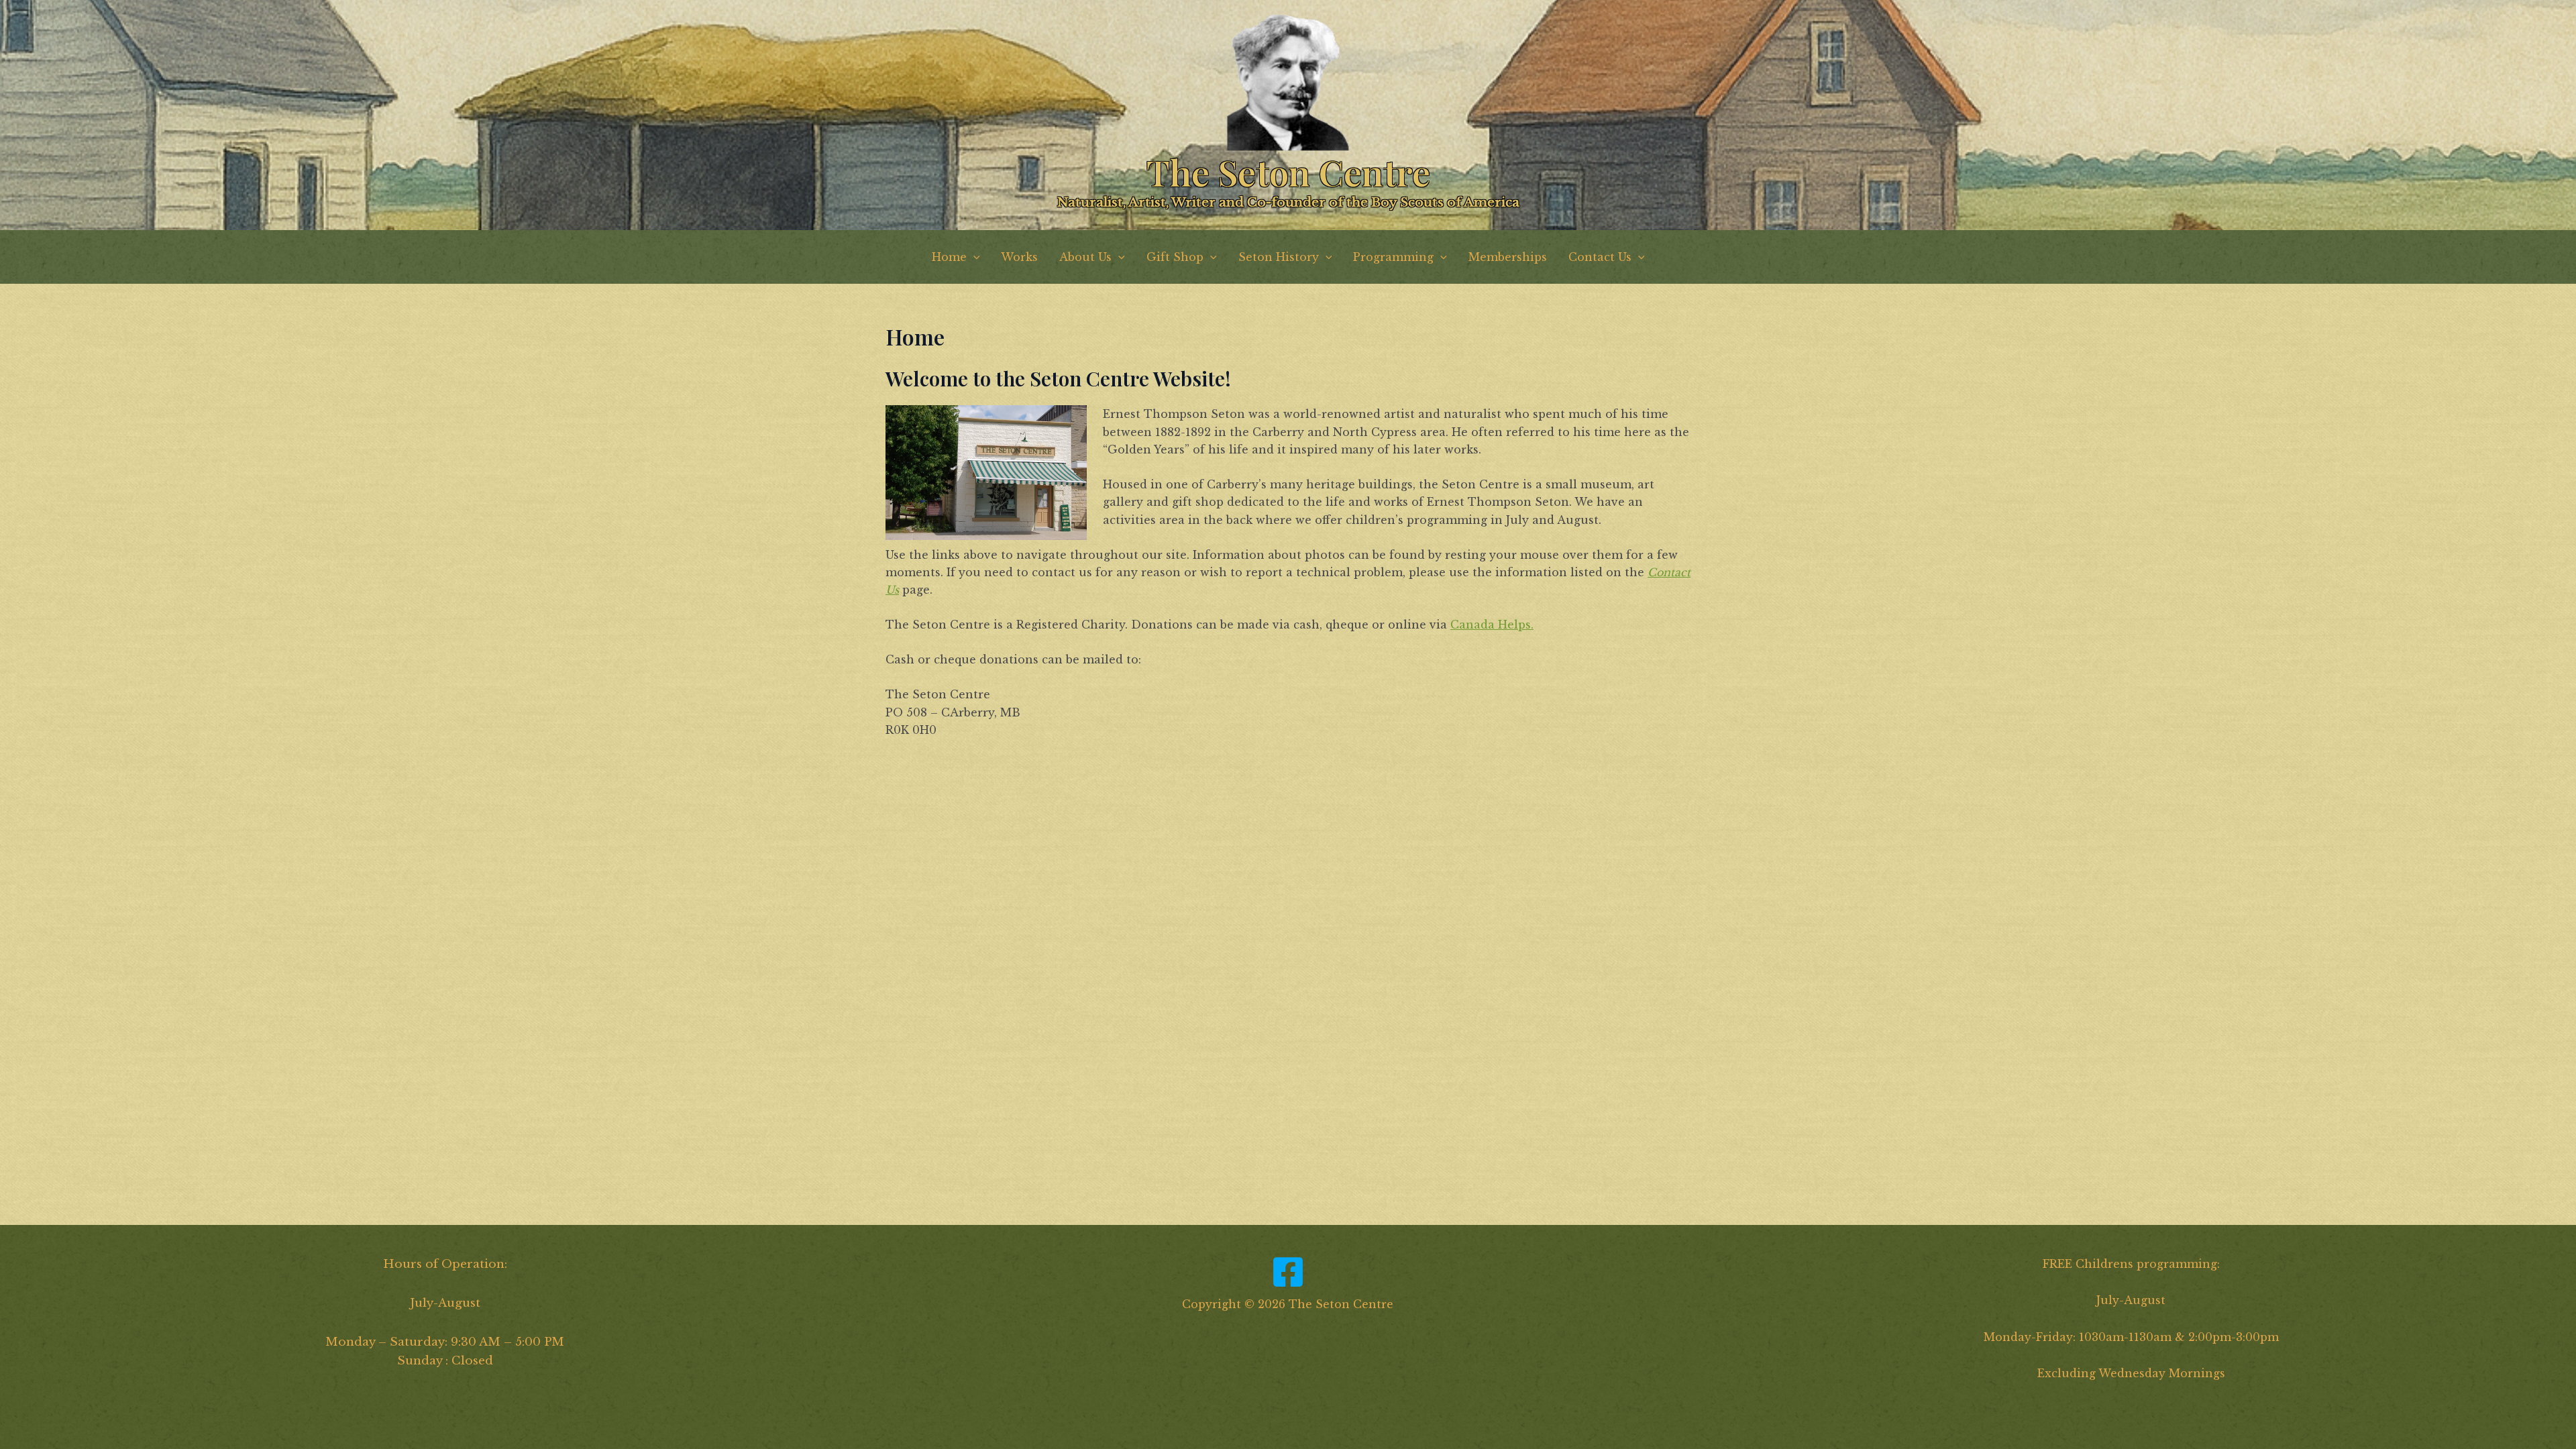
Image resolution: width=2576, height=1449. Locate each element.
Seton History (1279, 257)
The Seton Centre (1288, 172)
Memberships (1508, 257)
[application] (973, 257)
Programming (1393, 257)
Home (949, 257)
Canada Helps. (1492, 625)
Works (1019, 257)
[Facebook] (1288, 1272)
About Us (1085, 257)
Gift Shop (1175, 257)
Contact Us (1600, 257)
